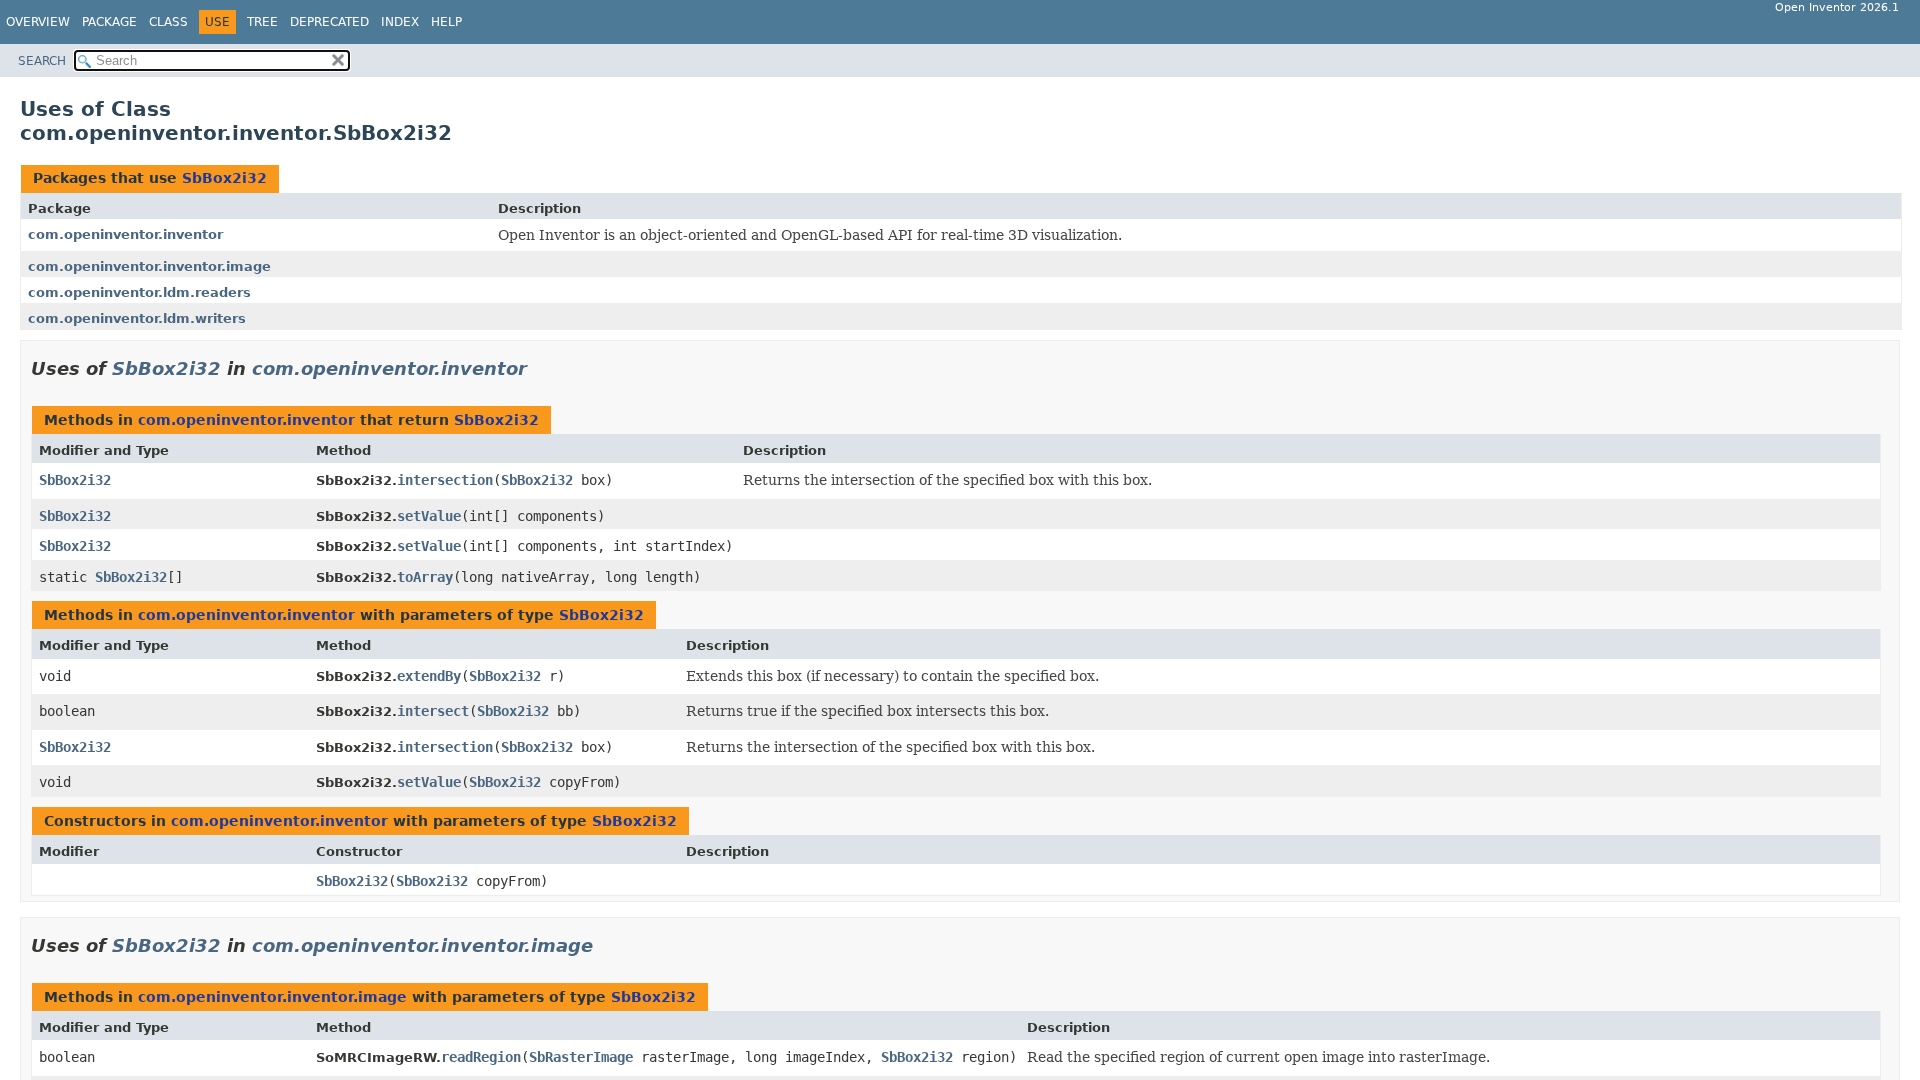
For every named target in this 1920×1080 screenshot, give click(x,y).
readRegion (481, 1057)
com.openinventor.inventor (125, 234)
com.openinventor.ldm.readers (139, 292)
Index (400, 22)
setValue (429, 516)
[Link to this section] (541, 368)
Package (109, 22)
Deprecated (329, 22)
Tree (262, 22)
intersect (433, 711)
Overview (38, 22)
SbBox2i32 (224, 178)
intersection (445, 480)
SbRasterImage (581, 1057)
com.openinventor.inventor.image (149, 266)
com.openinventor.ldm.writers (137, 318)
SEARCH (42, 61)
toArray (425, 577)
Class (168, 22)
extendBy (429, 676)
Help (446, 22)
